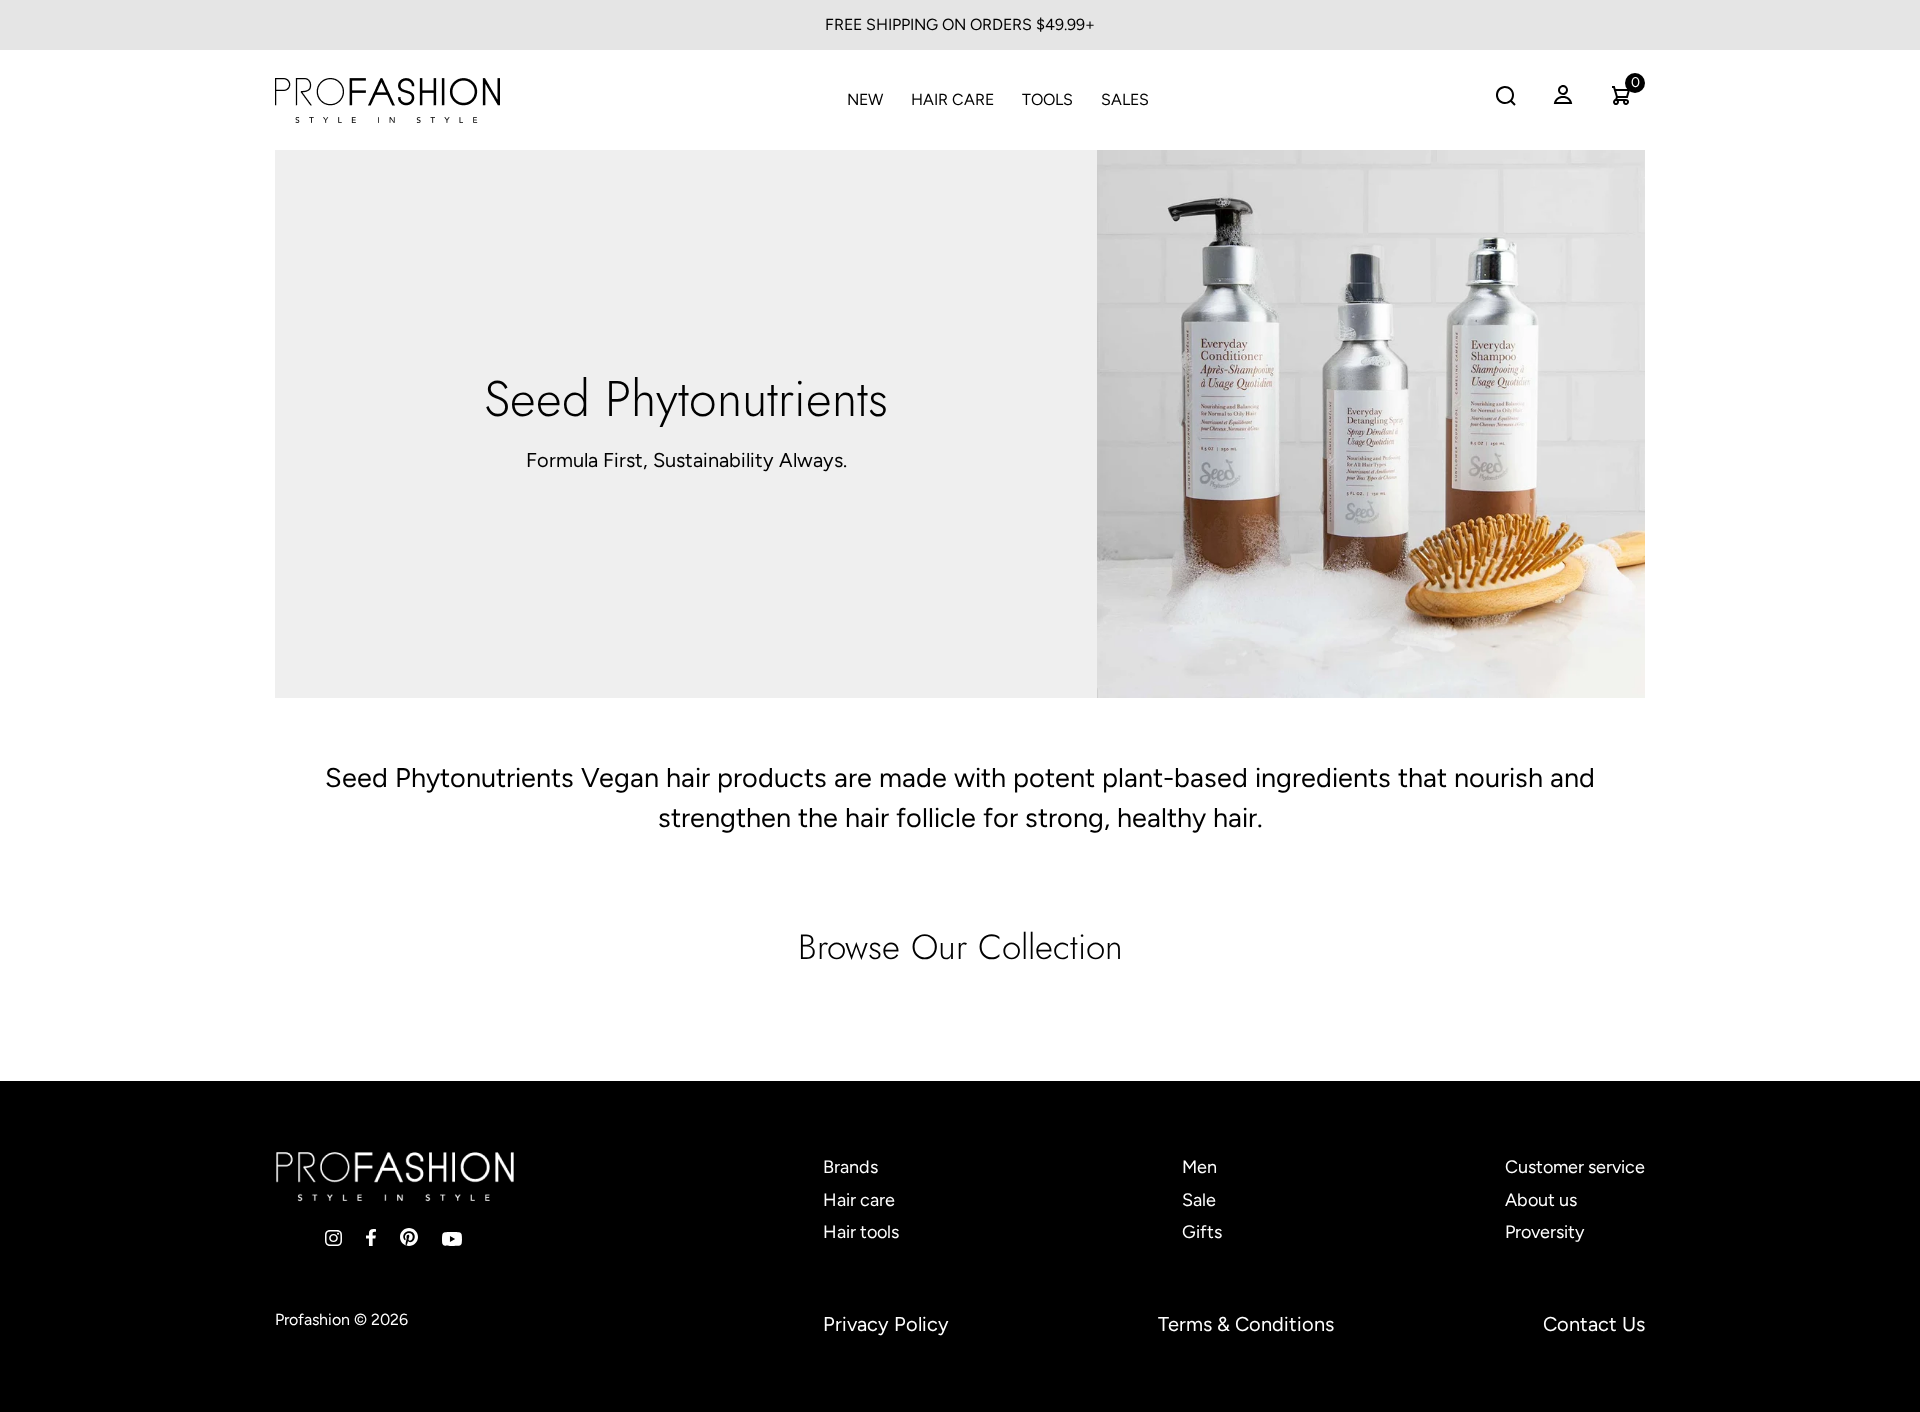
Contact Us (1594, 1324)
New (865, 99)
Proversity (1544, 1232)
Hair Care (952, 99)
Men (1199, 1167)
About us (1541, 1200)
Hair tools (861, 1232)
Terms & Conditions (1246, 1324)
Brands (850, 1167)
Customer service (1575, 1167)
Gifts (1202, 1232)
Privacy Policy (886, 1324)
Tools (1047, 99)
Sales (1125, 99)
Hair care (859, 1200)
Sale (1199, 1200)
